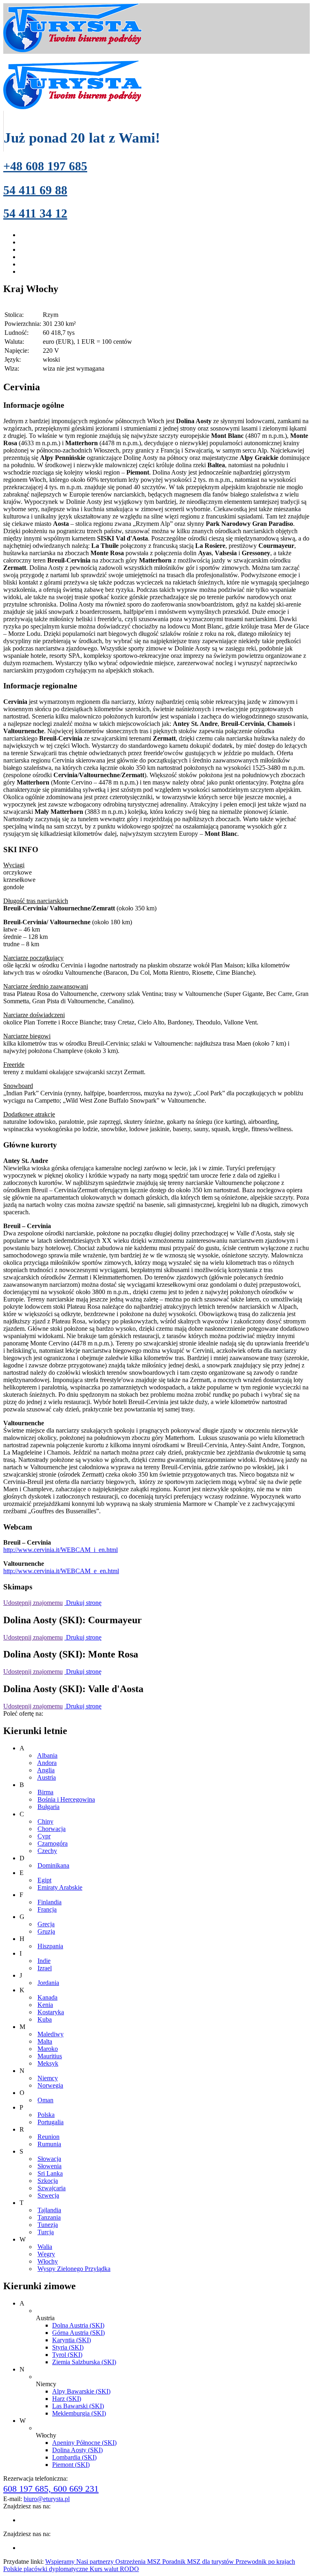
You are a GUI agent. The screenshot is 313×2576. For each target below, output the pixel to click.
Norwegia (50, 2085)
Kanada (47, 1997)
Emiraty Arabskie (60, 1887)
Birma (45, 1792)
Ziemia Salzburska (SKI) (84, 2362)
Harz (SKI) (67, 2399)
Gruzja (46, 1931)
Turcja (46, 2232)
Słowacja (49, 2159)
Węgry (46, 2254)
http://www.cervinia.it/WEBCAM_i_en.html (61, 1550)
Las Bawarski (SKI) (78, 2406)
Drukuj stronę (83, 1603)
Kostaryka (51, 2012)
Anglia (46, 1770)
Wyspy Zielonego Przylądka (74, 2269)
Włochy (48, 2261)
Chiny (45, 1821)
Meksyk (48, 2063)
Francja (47, 1909)
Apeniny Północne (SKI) (84, 2443)
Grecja (46, 1924)
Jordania (48, 1983)
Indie (44, 1961)
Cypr (44, 1836)
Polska (46, 2115)
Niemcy (48, 2078)
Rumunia (49, 2144)
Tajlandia (49, 2210)
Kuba (45, 2019)
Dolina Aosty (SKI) (77, 2450)
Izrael (45, 1968)
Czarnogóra (53, 1843)
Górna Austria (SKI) (78, 2333)
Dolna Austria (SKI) (78, 2325)
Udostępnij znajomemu (33, 1603)
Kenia (45, 2005)
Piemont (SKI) (71, 2465)
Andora (47, 1763)
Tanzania (49, 2217)
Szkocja (48, 2181)
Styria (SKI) (68, 2347)
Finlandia (50, 1902)
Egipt (44, 1880)
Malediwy (51, 2034)
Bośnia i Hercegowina (66, 1799)
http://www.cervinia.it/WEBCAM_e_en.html (61, 1571)
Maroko (48, 2049)
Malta (45, 2041)
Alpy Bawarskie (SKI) (81, 2391)
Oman (45, 2100)
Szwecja (48, 2195)
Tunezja (48, 2225)
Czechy (47, 1851)
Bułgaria (48, 1807)
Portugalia (51, 2122)
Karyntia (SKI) (72, 2340)
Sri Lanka (50, 2173)
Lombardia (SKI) (74, 2457)
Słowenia (50, 2166)
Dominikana (53, 1865)
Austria (46, 1777)
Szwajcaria (52, 2188)
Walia (45, 2247)
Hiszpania (50, 1946)
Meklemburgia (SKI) (79, 2413)
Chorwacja (52, 1829)
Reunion (48, 2137)
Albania (47, 1755)
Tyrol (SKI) (67, 2355)
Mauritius (50, 2056)
